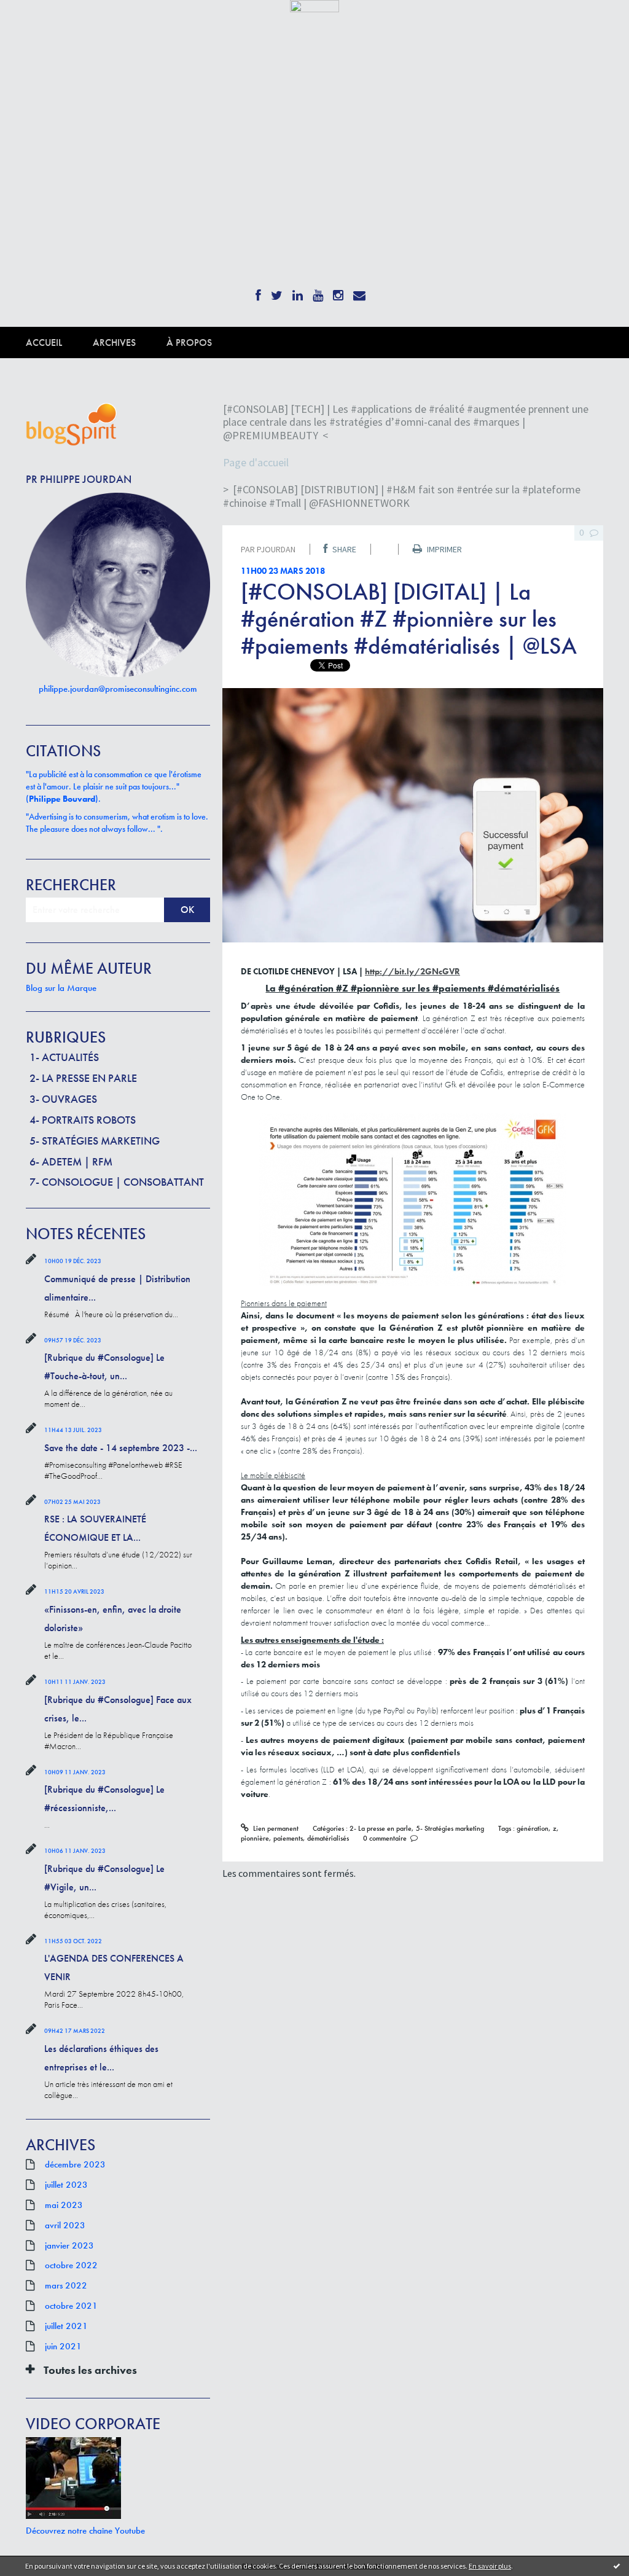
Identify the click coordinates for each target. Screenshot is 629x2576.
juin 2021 (63, 2346)
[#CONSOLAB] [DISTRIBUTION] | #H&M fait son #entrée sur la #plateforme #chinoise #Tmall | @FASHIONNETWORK (402, 496)
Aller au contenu (41, 23)
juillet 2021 (66, 2326)
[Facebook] (258, 292)
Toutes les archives (90, 2370)
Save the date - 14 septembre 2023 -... (121, 1448)
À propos (189, 343)
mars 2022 (66, 2285)
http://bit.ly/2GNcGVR (412, 971)
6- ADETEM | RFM (71, 1161)
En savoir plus (490, 2566)
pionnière (255, 1838)
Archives (114, 343)
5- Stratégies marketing (95, 1141)
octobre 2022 (71, 2265)
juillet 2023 (66, 2185)
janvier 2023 (69, 2245)
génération (533, 1828)
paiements (288, 1838)
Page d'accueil (256, 462)
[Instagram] (338, 292)
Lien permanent (275, 1828)
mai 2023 (64, 2205)
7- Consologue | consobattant (117, 1182)
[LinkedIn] (298, 292)
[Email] (359, 292)
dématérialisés (328, 1838)
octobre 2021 (71, 2306)
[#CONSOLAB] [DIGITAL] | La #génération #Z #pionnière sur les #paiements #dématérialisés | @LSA (409, 619)
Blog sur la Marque (61, 988)
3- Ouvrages (63, 1099)
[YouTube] (318, 292)
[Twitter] (277, 292)
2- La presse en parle (83, 1078)
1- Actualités (64, 1057)
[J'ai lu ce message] (617, 2566)
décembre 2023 (75, 2164)
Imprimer (443, 549)
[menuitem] (59, 343)
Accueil (44, 343)
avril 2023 (65, 2225)
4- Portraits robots (83, 1120)
